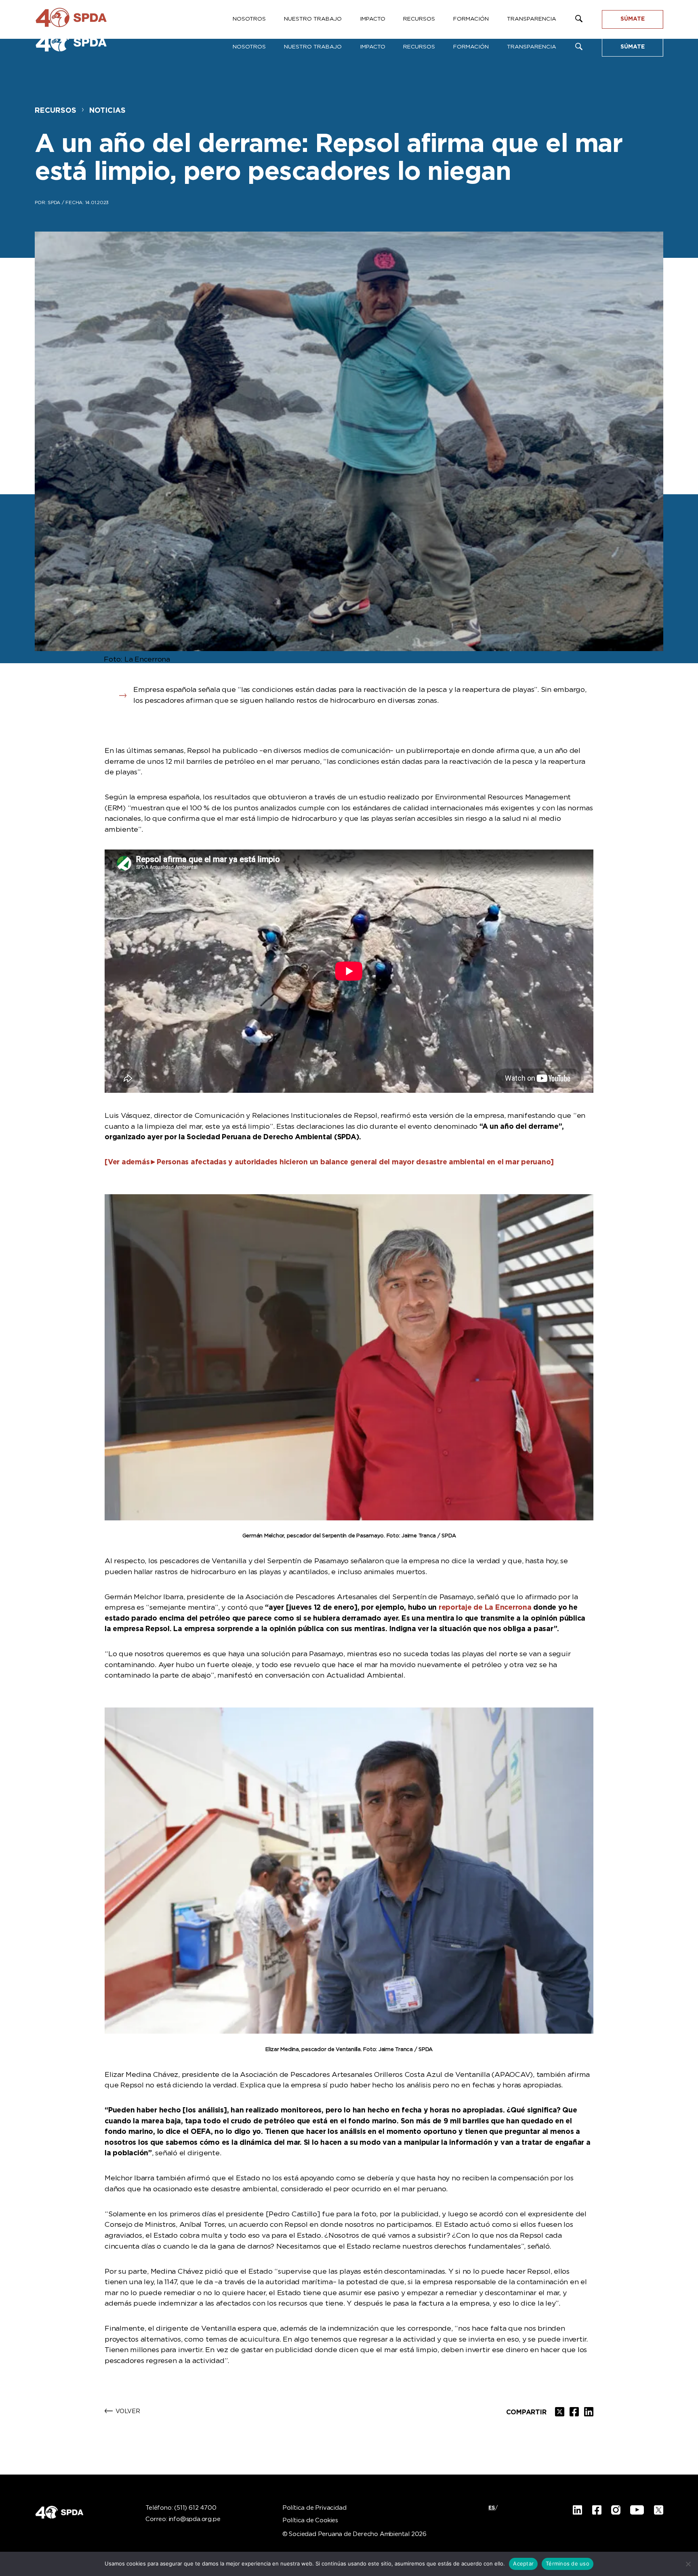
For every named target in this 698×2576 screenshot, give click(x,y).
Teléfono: (181, 2508)
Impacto (373, 47)
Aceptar (523, 2563)
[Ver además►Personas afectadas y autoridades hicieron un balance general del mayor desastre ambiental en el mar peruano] (329, 1162)
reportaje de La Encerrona (485, 1608)
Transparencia (532, 47)
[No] (688, 2564)
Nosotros (249, 47)
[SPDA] (79, 44)
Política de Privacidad (314, 2508)
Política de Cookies (310, 2521)
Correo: (183, 2519)
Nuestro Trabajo (313, 47)
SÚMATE (633, 47)
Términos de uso (568, 2563)
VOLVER (128, 2412)
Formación (471, 47)
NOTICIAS (107, 111)
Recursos (419, 47)
